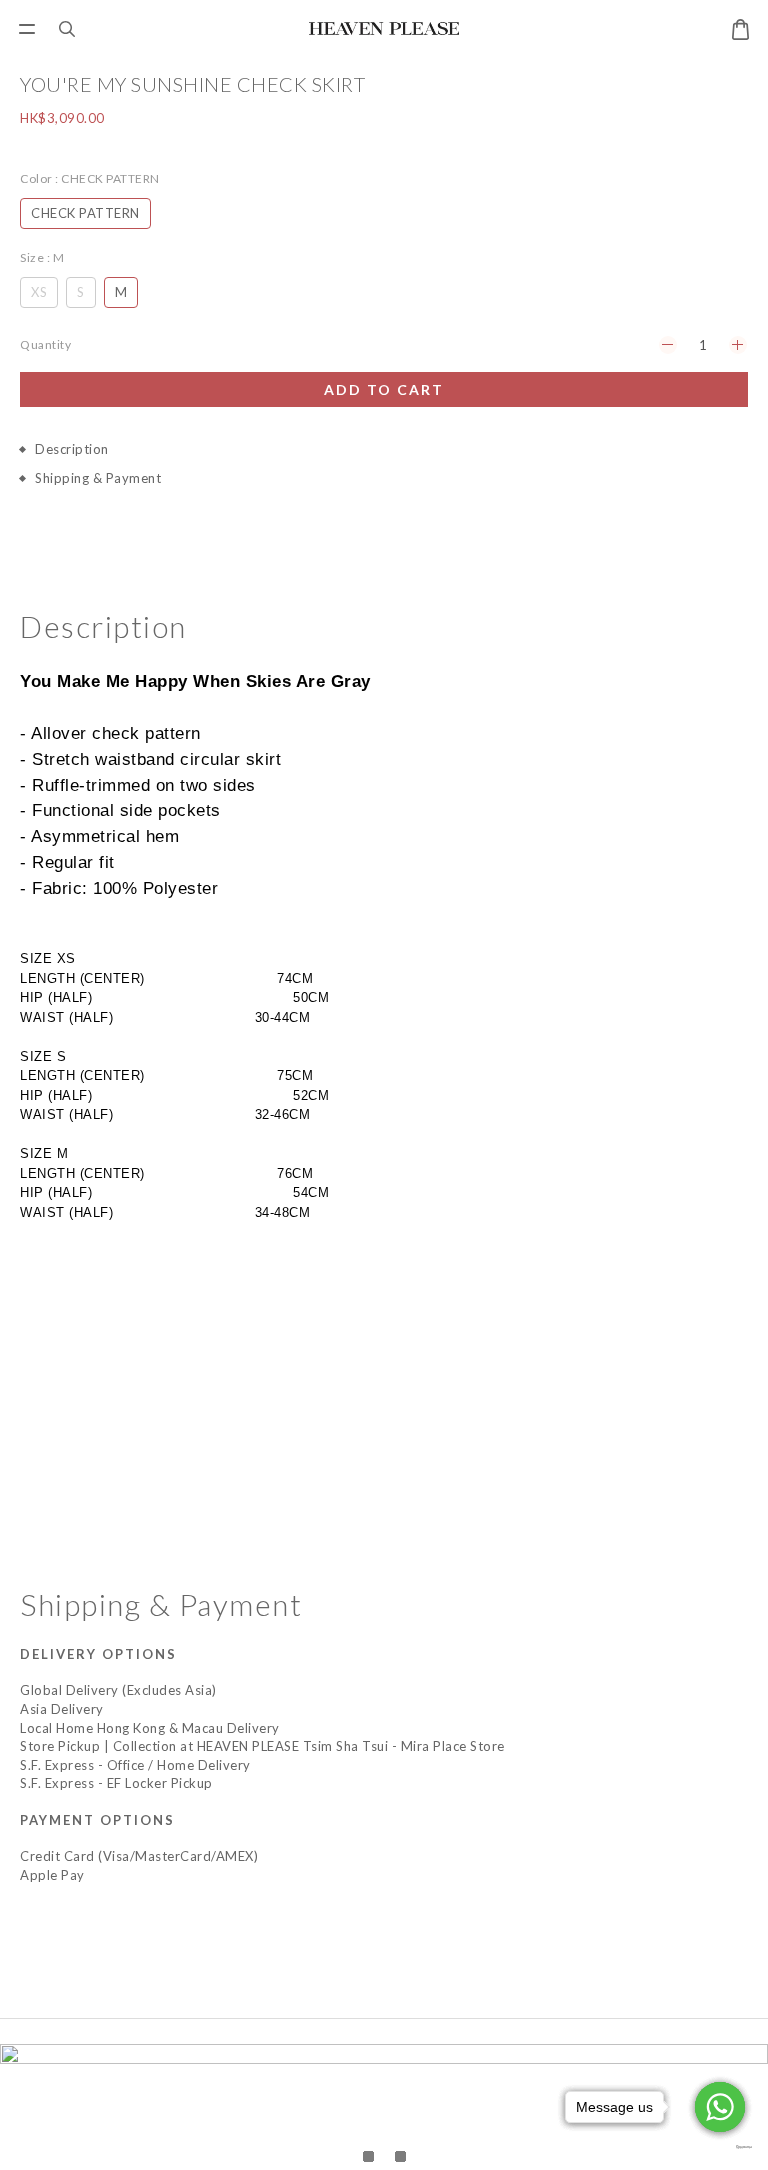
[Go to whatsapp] (720, 2107)
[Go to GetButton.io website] (720, 2147)
